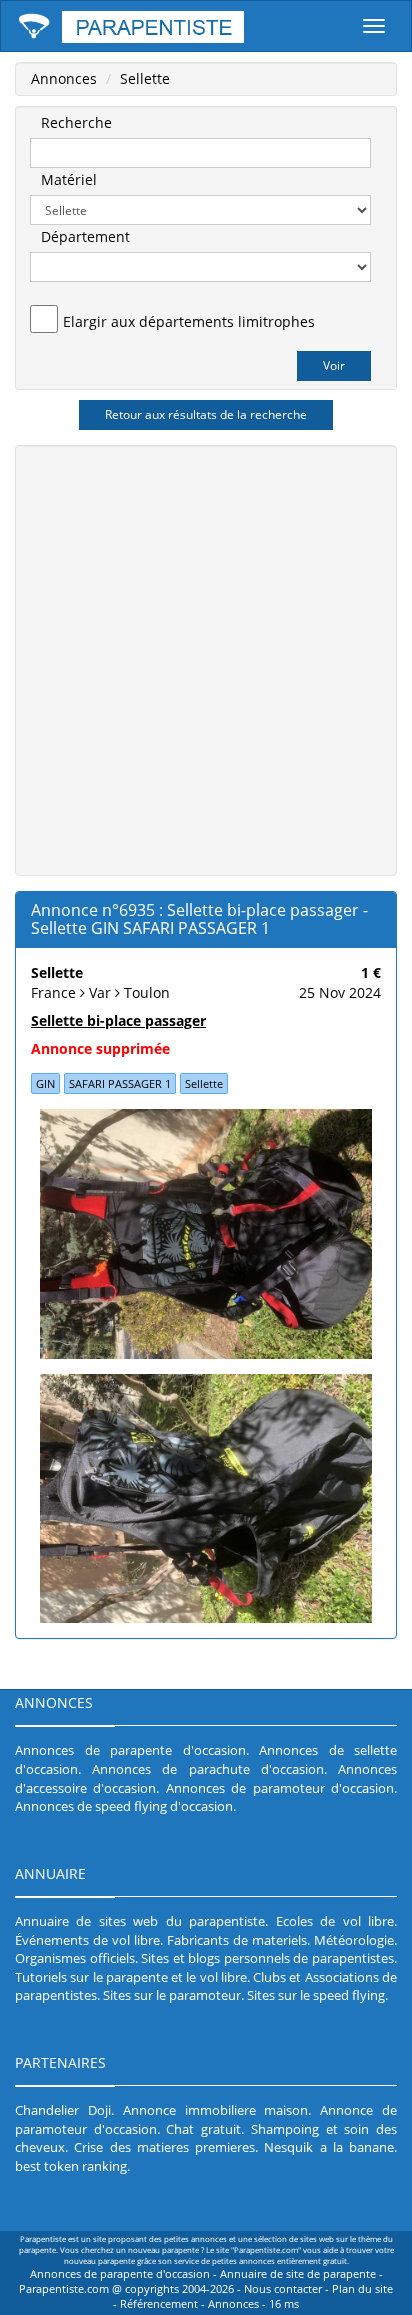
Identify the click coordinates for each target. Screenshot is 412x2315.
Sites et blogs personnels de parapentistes (267, 1958)
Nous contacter (283, 2289)
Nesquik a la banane (329, 2147)
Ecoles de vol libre (335, 1921)
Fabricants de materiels (237, 1940)
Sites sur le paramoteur (172, 1995)
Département (85, 236)
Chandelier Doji (63, 2110)
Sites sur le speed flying (316, 1995)
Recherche (76, 122)
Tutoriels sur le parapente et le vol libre (131, 1977)
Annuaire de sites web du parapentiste (140, 1921)
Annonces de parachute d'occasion (208, 1769)
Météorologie (354, 1940)
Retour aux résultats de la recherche (206, 414)
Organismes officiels (75, 1958)
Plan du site (362, 2289)
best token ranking (71, 2166)
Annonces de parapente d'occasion (130, 1750)
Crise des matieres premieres (164, 2147)
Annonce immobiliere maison (216, 2110)
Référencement (159, 2304)
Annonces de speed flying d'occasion (124, 1806)
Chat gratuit (203, 2129)
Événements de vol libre (87, 1940)
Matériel (69, 179)
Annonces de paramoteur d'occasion (280, 1788)
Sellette (145, 78)
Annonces (64, 78)
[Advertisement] (206, 658)
